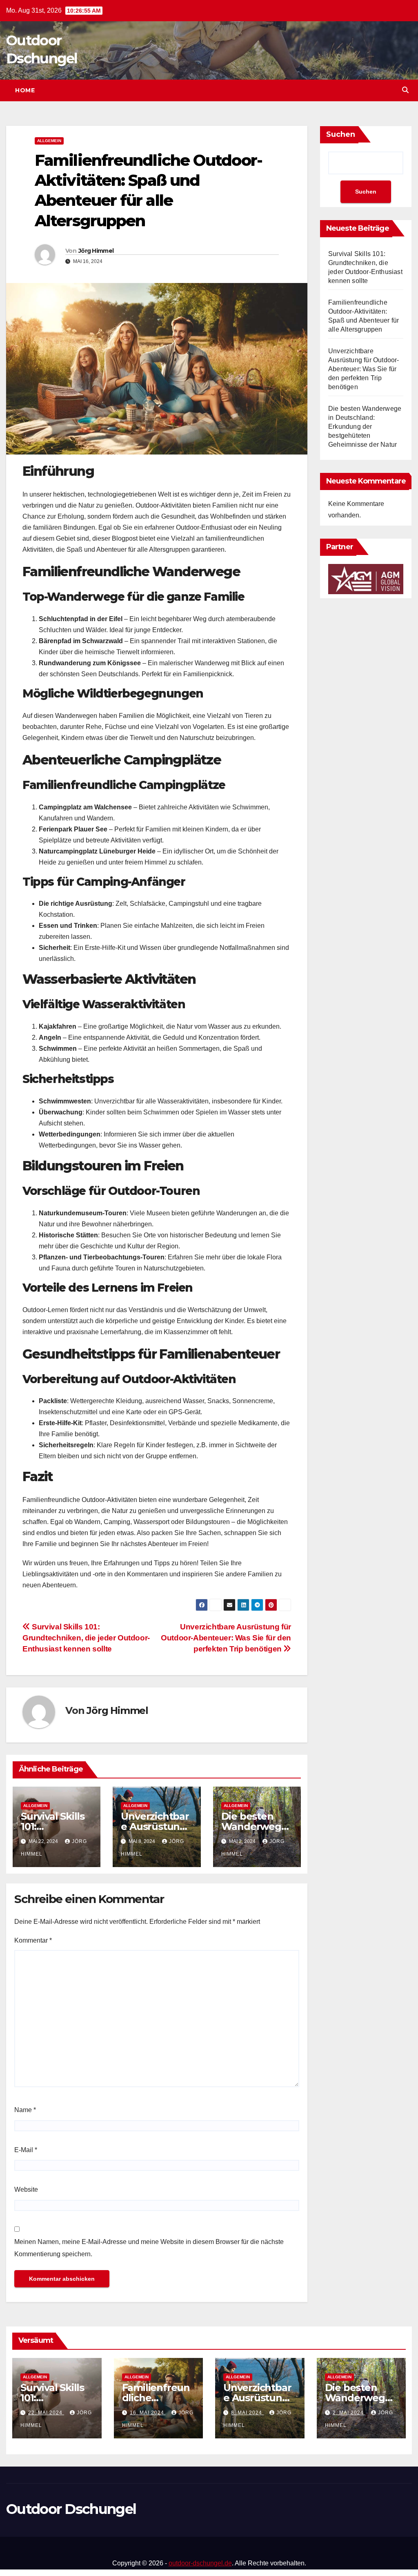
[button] (405, 90)
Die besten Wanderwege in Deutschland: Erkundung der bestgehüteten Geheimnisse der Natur (365, 427)
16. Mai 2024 (148, 2413)
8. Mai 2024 (247, 2413)
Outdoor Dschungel (71, 2509)
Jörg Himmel (96, 251)
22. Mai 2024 (46, 2413)
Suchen (341, 134)
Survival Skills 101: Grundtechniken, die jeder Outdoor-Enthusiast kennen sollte (86, 1638)
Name (25, 2110)
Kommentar (33, 1940)
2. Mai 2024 (349, 2413)
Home (25, 90)
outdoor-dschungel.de (200, 2563)
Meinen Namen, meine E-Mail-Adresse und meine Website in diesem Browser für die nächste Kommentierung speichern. (149, 2248)
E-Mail (26, 2150)
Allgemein (49, 141)
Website (26, 2189)
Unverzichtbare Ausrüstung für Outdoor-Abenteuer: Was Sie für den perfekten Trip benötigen (226, 1638)
